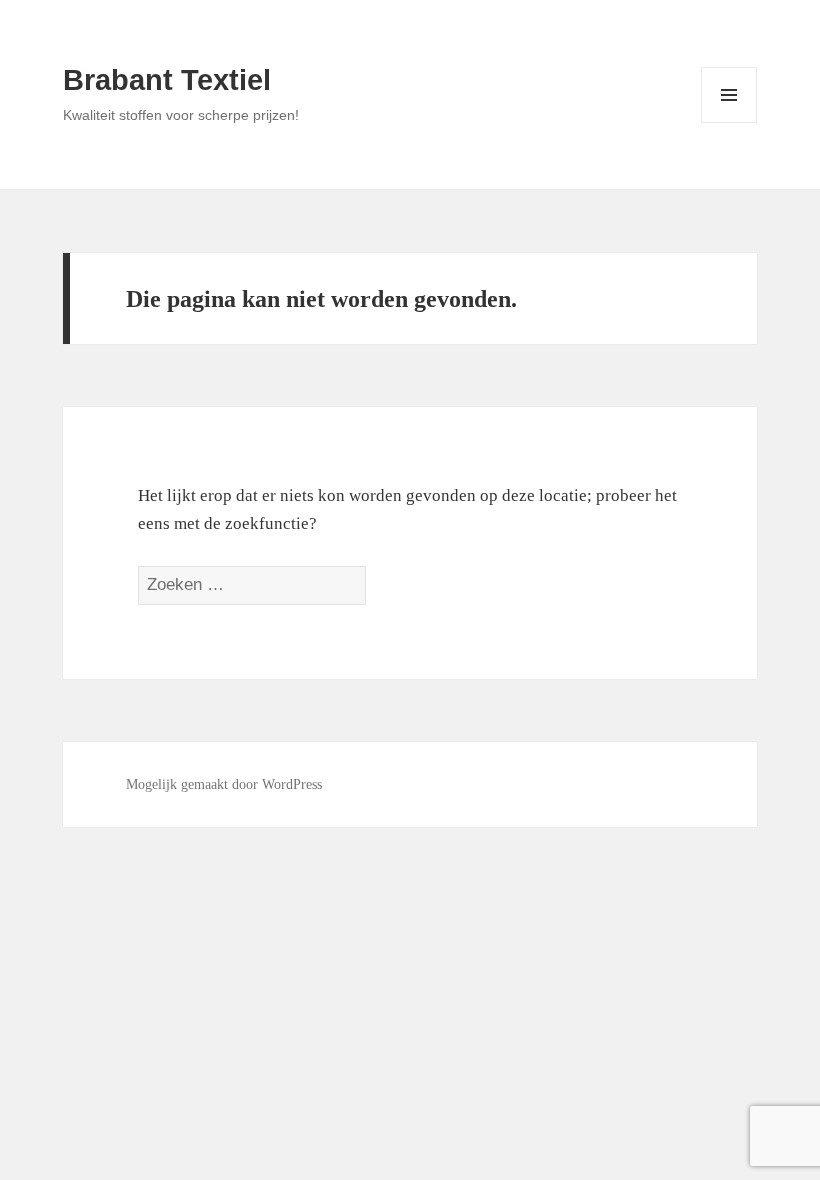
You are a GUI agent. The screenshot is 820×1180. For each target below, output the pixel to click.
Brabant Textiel (167, 80)
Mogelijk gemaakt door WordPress (224, 784)
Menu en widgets (729, 122)
